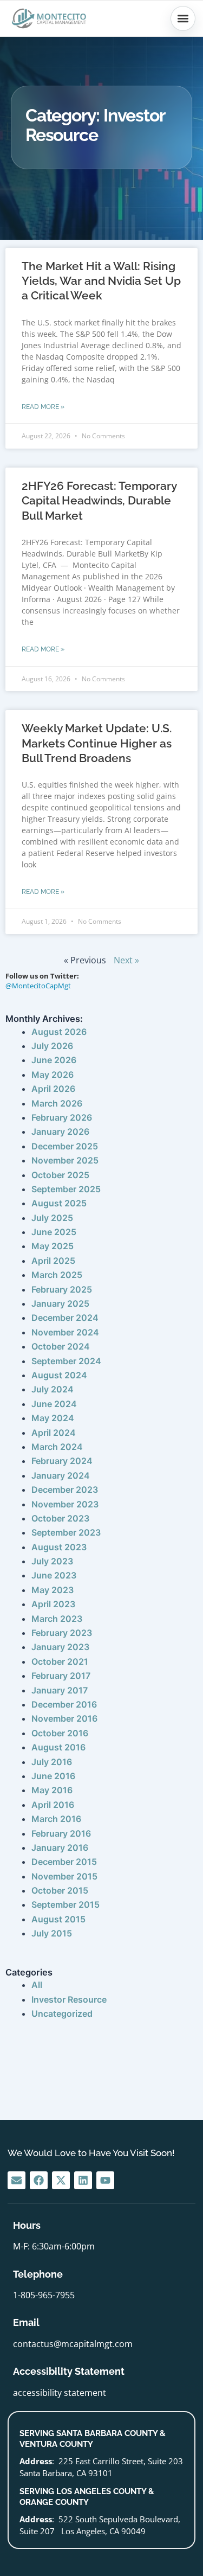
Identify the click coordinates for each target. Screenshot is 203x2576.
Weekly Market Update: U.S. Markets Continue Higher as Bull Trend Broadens (97, 743)
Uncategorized (62, 2014)
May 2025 (53, 1246)
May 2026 (53, 1075)
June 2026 (54, 1060)
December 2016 (64, 1704)
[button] (183, 18)
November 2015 (64, 1876)
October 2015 (60, 1890)
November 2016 (64, 1718)
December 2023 (65, 1490)
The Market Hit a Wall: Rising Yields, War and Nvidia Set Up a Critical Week (101, 281)
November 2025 (65, 1160)
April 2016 (53, 1805)
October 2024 (61, 1346)
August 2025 (59, 1203)
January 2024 (61, 1475)
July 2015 (52, 1933)
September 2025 (66, 1189)
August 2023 (59, 1547)
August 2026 (59, 1032)
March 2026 (57, 1103)
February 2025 (62, 1289)
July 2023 (52, 1561)
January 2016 (60, 1848)
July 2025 (52, 1218)
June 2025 (54, 1232)
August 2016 (58, 1747)
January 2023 (60, 1647)
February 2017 (61, 1676)
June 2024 (54, 1404)
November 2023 (65, 1504)
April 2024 (54, 1433)
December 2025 (65, 1146)
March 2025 (57, 1275)
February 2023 (62, 1633)
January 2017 (60, 1690)
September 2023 (66, 1532)
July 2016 (52, 1762)
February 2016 (61, 1833)
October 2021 (60, 1661)
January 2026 (60, 1132)
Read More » (43, 407)
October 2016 (60, 1733)
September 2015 (66, 1904)
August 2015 (58, 1919)
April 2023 (53, 1604)
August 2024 (59, 1375)
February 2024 (62, 1461)
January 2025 (60, 1303)
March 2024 (57, 1447)
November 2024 (65, 1332)
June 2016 (53, 1776)
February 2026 (62, 1117)
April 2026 (53, 1089)
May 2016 (52, 1790)
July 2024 (53, 1389)
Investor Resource (69, 1999)
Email (26, 2322)
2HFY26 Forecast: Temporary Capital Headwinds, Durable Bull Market (99, 501)
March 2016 (56, 1819)
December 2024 (65, 1318)
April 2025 (53, 1261)
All (37, 1985)
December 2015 (64, 1862)
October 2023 (60, 1518)
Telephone (38, 2274)
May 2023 (53, 1590)
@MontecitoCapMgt (38, 986)
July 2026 (52, 1046)
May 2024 (53, 1418)
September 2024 (66, 1361)
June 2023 (54, 1575)
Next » (126, 960)
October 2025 (60, 1175)
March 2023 (57, 1619)
